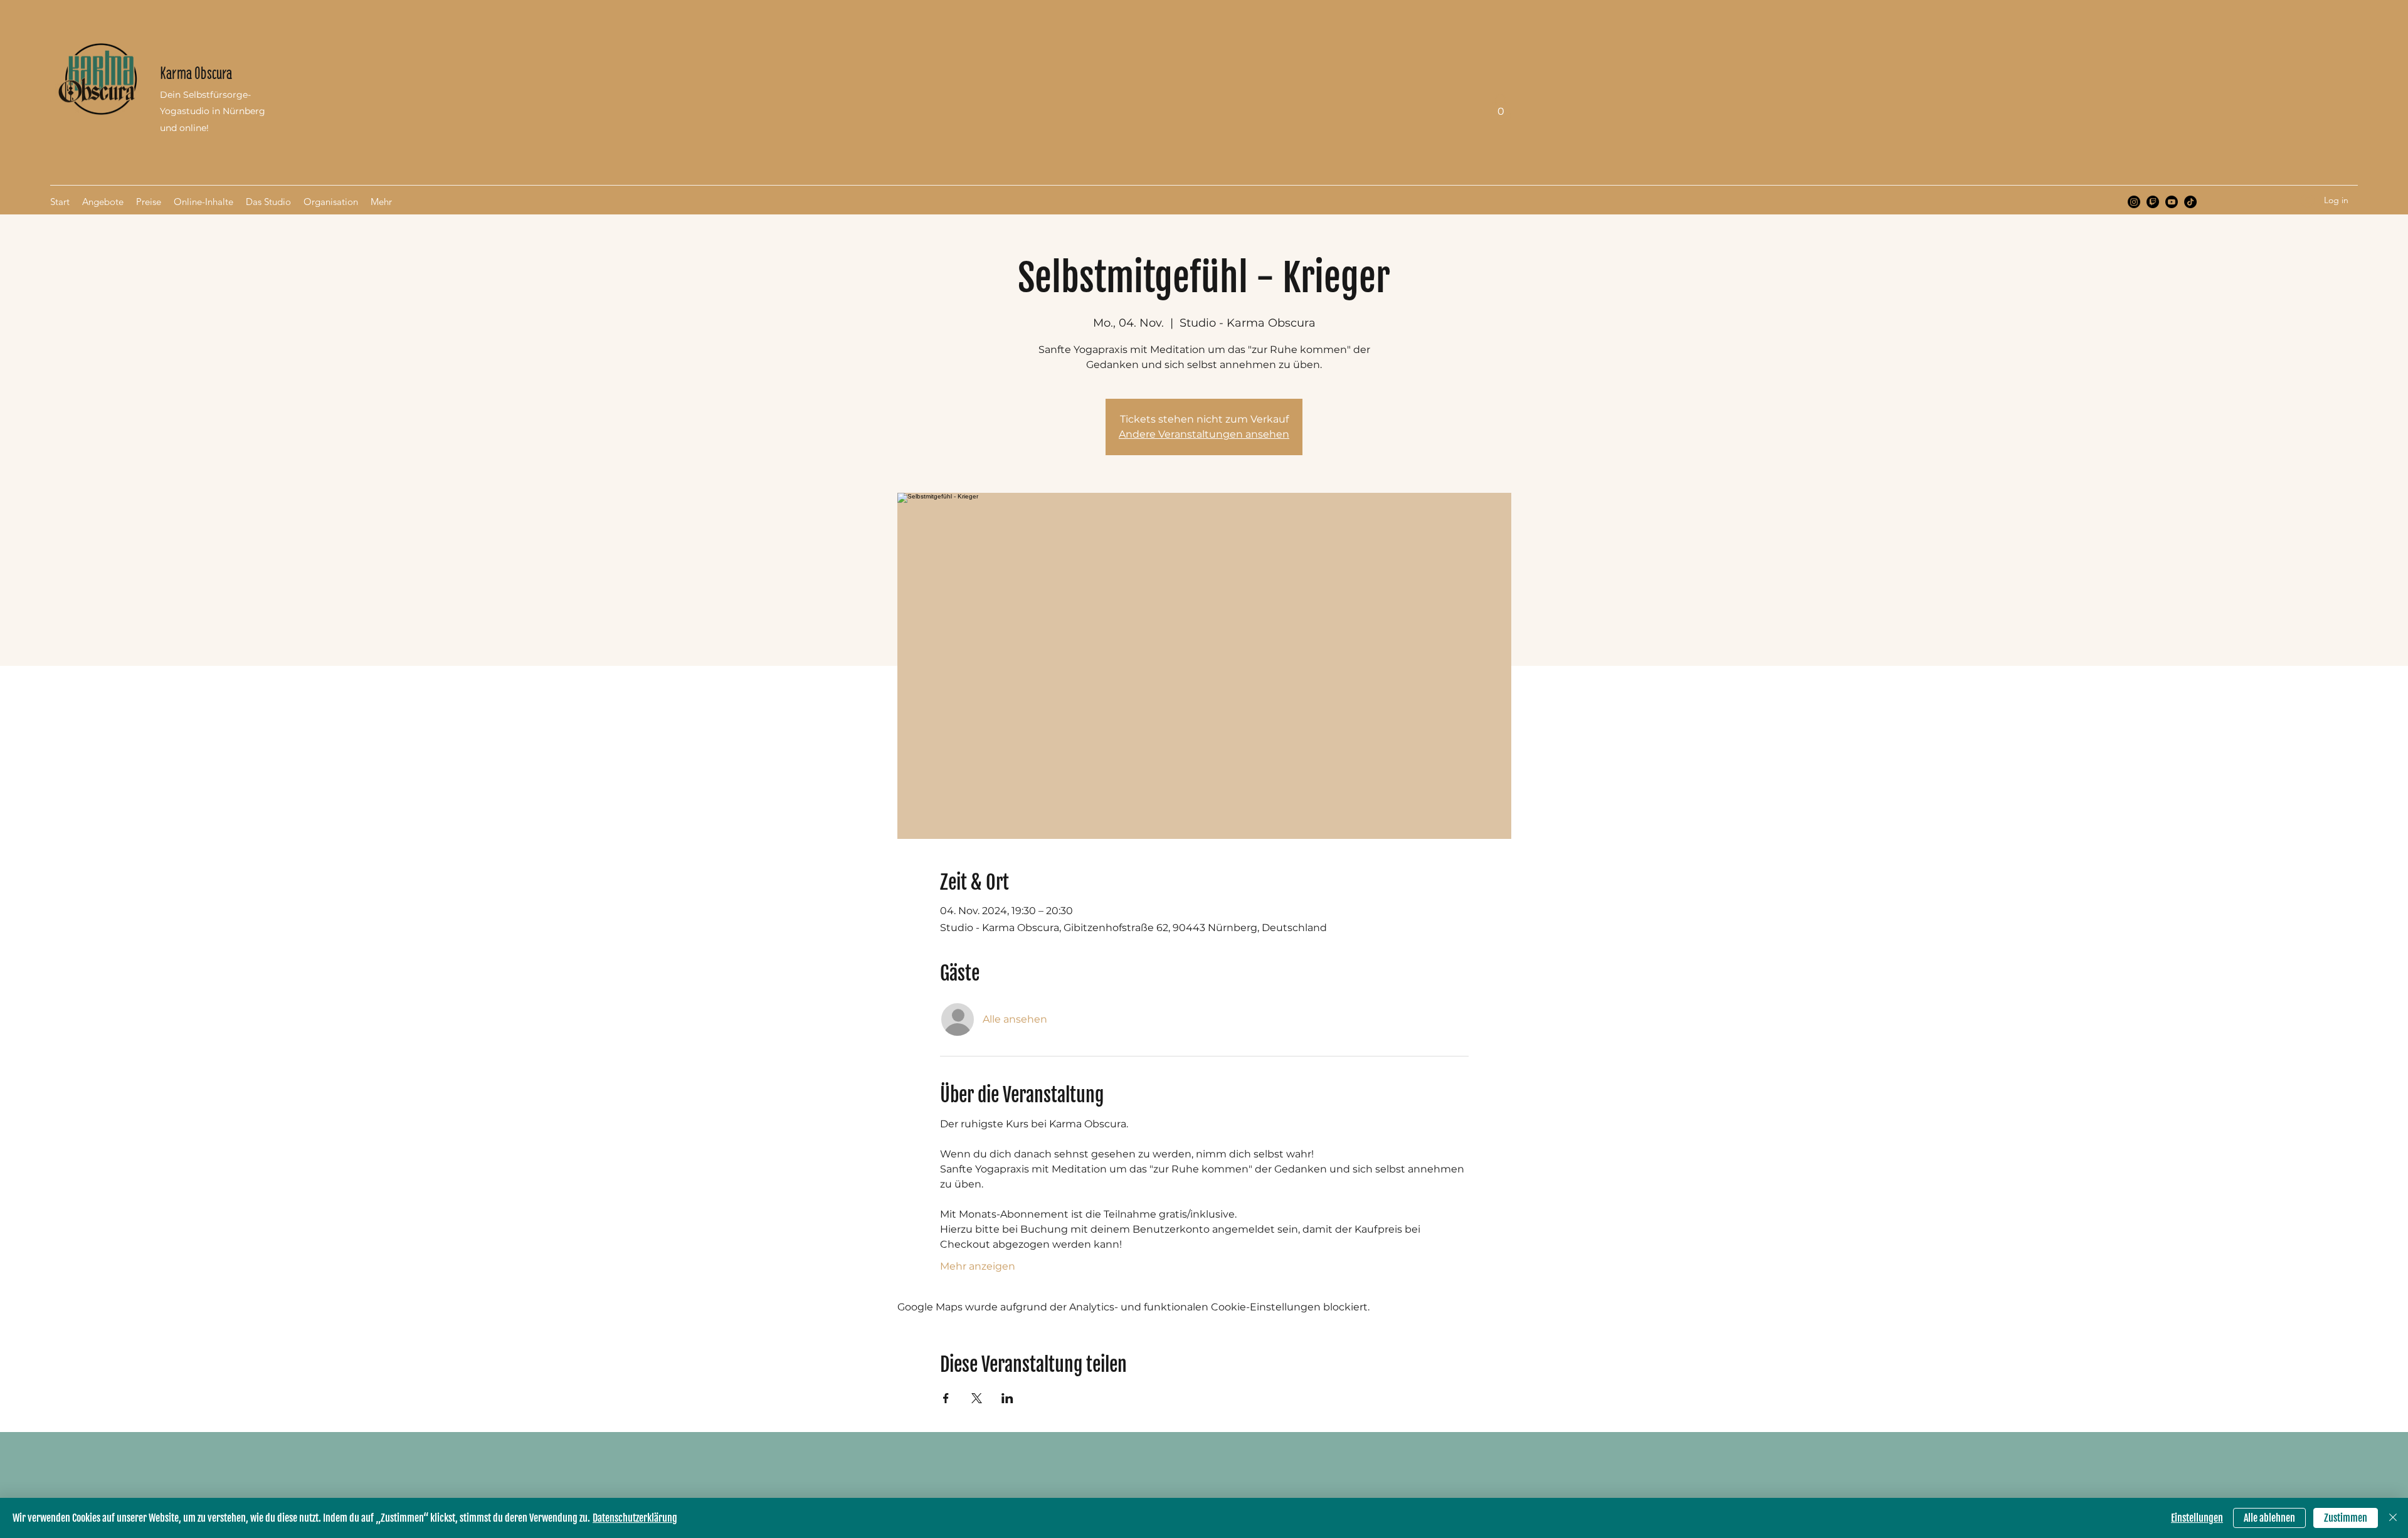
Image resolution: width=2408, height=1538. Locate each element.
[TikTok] (2190, 202)
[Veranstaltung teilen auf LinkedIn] (1007, 1398)
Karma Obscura (196, 73)
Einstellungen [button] (2197, 1518)
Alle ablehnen (2269, 1518)
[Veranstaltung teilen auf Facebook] (946, 1398)
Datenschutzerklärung (635, 1518)
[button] (1501, 107)
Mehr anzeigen (978, 1266)
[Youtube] (2172, 202)
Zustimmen (2346, 1518)
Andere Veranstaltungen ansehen (1204, 434)
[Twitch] (2153, 202)
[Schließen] (2393, 1518)
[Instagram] (2134, 202)
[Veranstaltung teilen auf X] (977, 1398)
